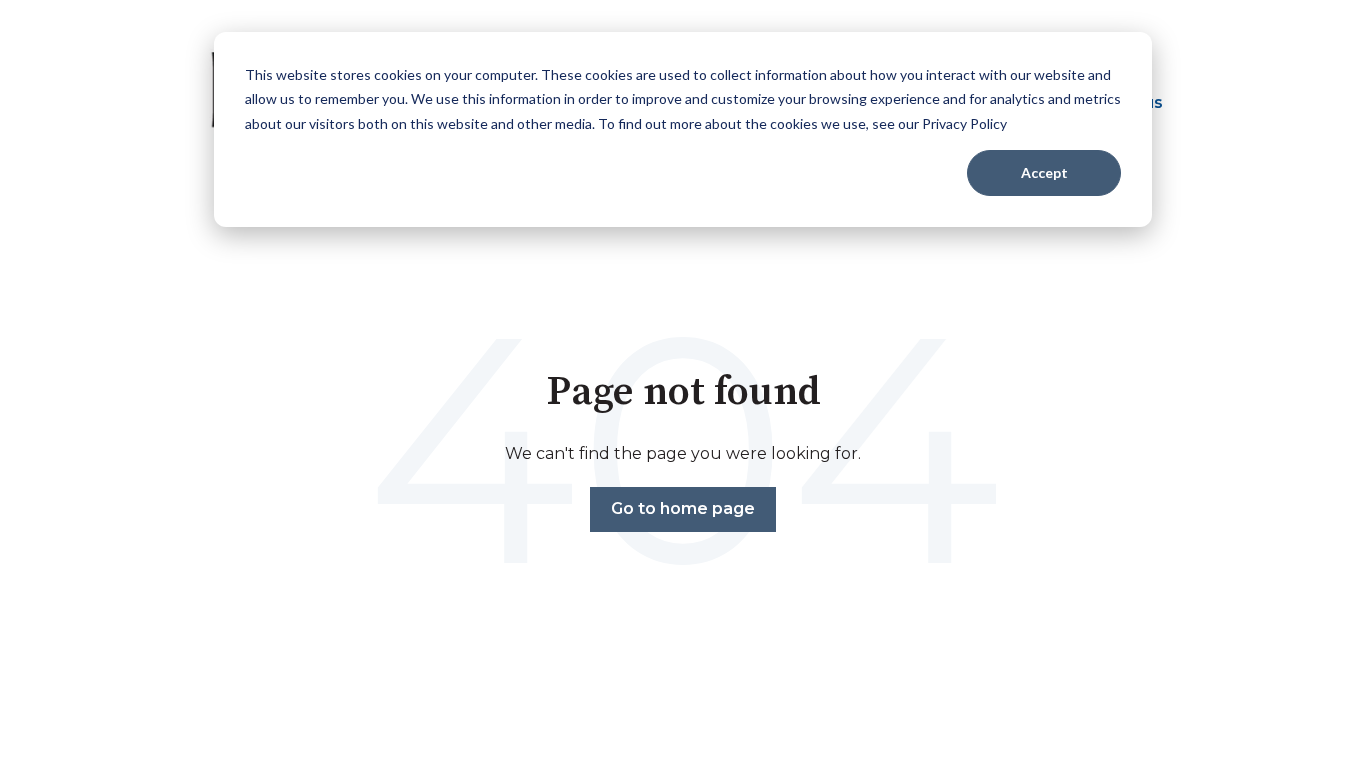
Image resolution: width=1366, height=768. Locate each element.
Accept (1044, 172)
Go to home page (683, 508)
